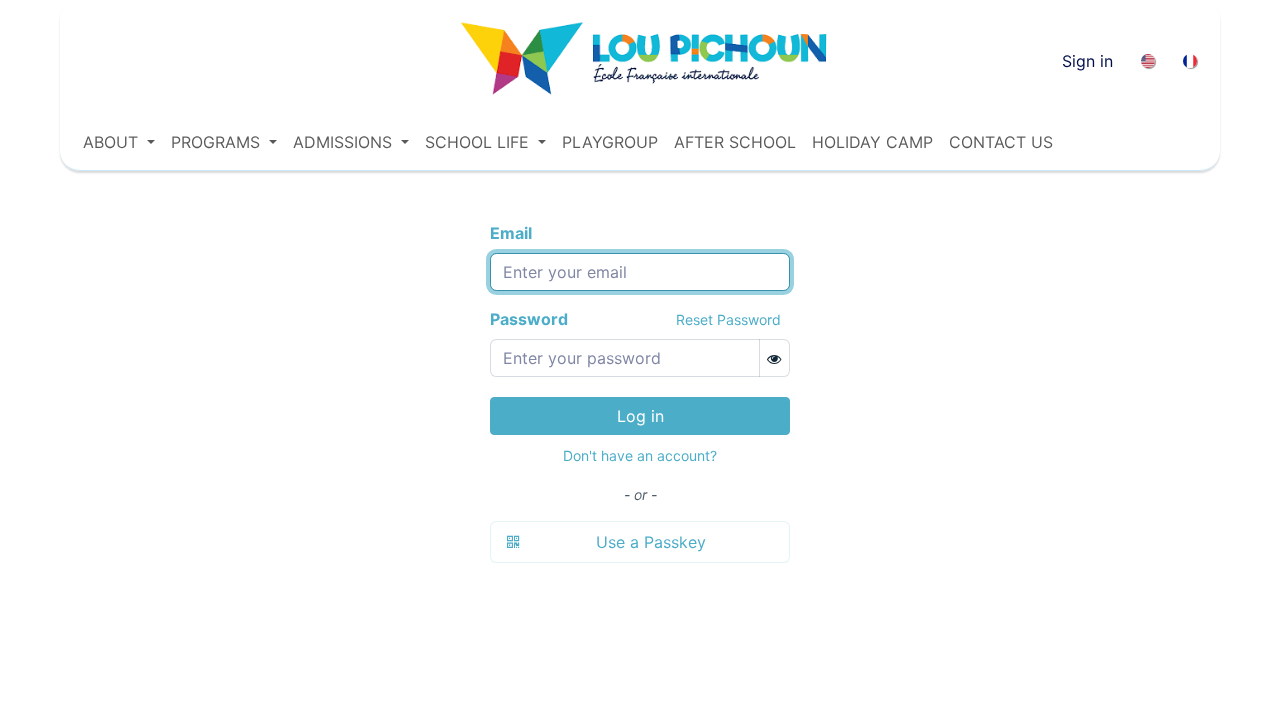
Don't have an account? (640, 455)
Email (511, 233)
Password (529, 319)
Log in (640, 416)
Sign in (1087, 61)
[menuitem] (1148, 61)
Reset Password (728, 319)
